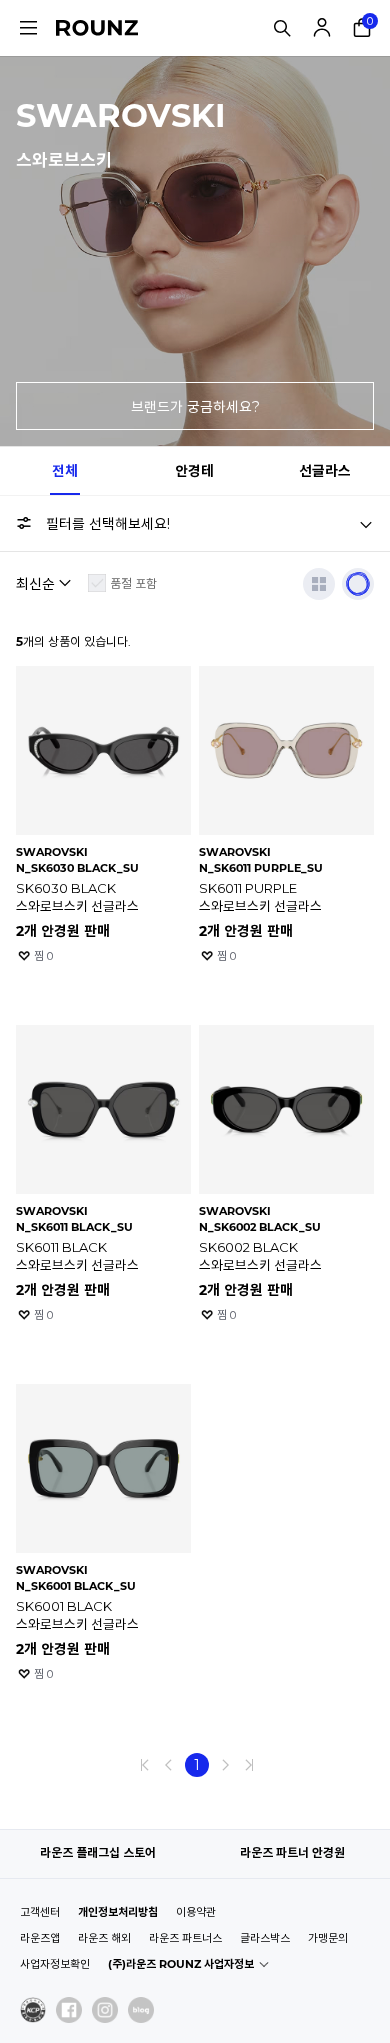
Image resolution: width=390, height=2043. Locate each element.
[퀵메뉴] (28, 28)
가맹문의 (328, 1938)
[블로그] (141, 2010)
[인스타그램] (105, 2010)
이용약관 (196, 1912)
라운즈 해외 (104, 1938)
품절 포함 (133, 583)
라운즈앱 (40, 1938)
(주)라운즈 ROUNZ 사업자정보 (181, 1964)
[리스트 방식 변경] (319, 584)
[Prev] (169, 1765)
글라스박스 (265, 1938)
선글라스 (325, 471)
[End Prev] (145, 1765)
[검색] (282, 28)
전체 (65, 471)
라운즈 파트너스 (185, 1938)
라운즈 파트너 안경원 (292, 1852)
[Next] (225, 1765)
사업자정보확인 (55, 1964)
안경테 (194, 471)
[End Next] (249, 1765)
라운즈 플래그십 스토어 (98, 1852)
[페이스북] (69, 2010)
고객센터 (40, 1912)
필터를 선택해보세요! (108, 524)
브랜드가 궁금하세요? (195, 407)
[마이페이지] (322, 28)
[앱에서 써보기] (358, 584)
